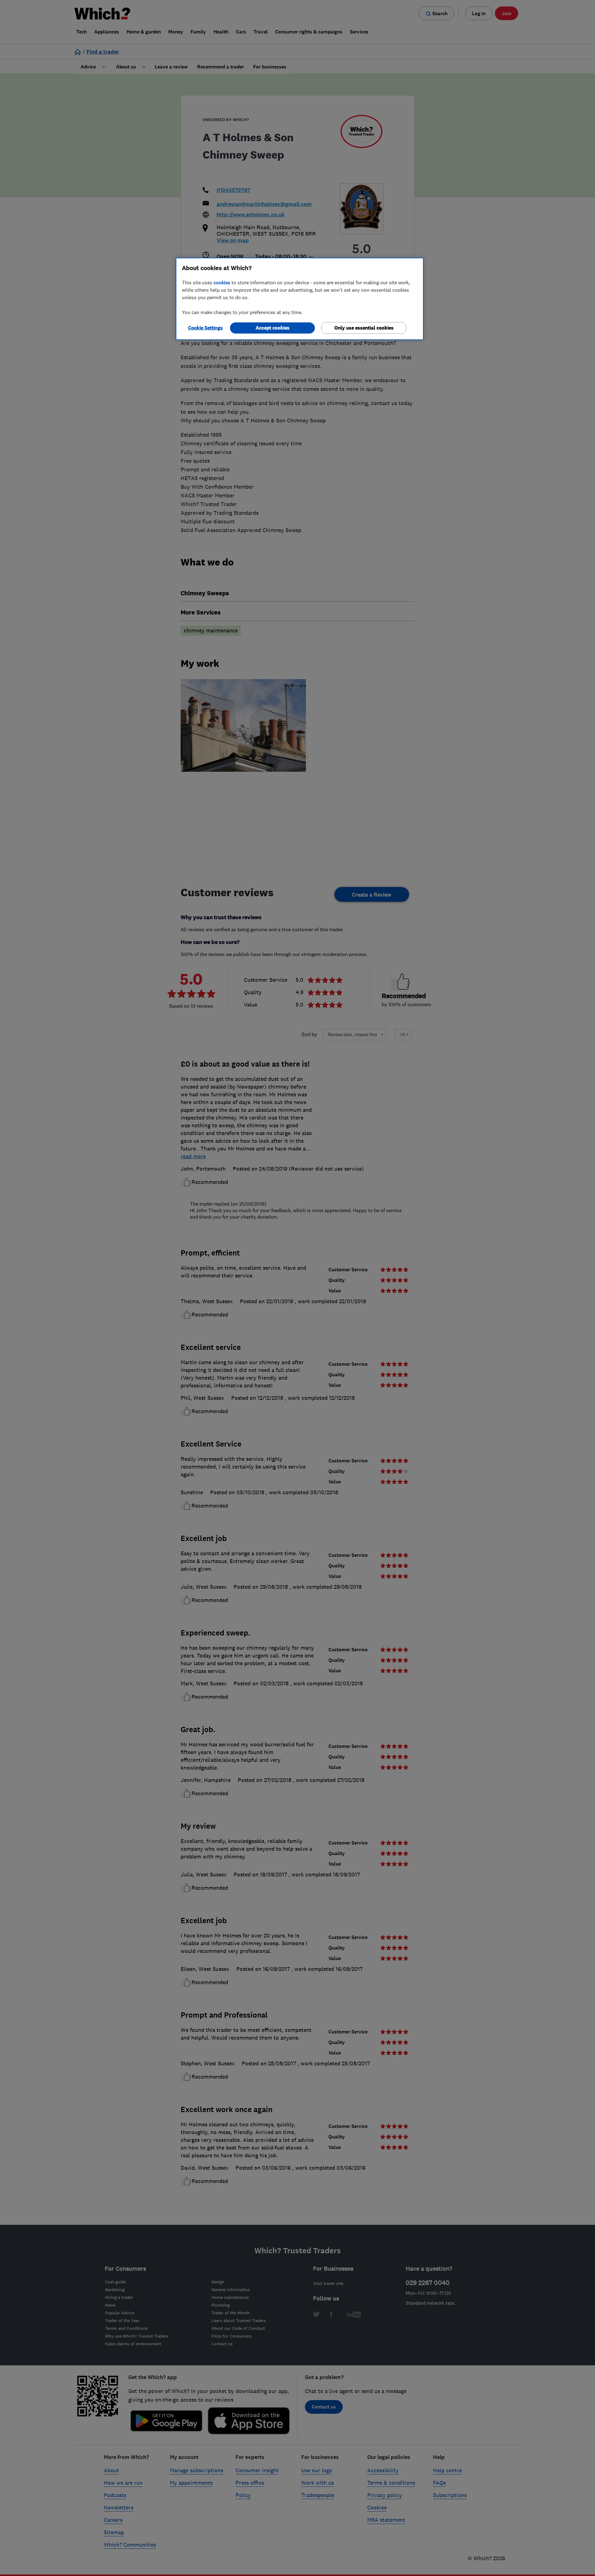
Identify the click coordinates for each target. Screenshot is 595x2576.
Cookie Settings (205, 328)
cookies (222, 282)
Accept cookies (273, 328)
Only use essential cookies (364, 328)
